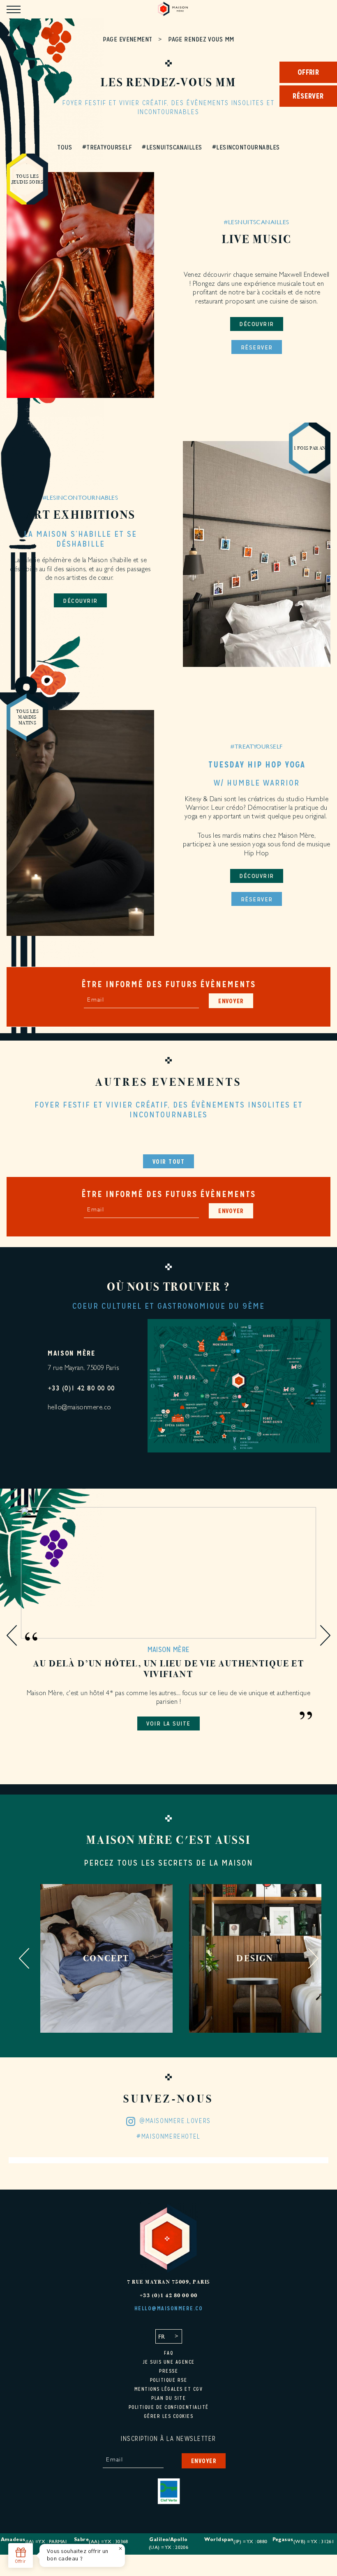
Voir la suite (168, 1723)
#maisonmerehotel (168, 2137)
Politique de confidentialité (169, 2407)
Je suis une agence (169, 2362)
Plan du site (168, 2398)
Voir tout (169, 1162)
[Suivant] (325, 1636)
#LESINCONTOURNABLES (246, 147)
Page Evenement (127, 39)
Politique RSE (169, 2380)
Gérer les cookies (169, 2416)
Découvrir (257, 324)
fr (162, 2336)
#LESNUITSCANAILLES (172, 147)
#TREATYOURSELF (107, 147)
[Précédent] (12, 1636)
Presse (168, 2371)
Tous (65, 147)
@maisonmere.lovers (175, 2121)
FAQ (169, 2353)
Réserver (257, 347)
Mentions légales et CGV (169, 2389)
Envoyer (231, 1001)
